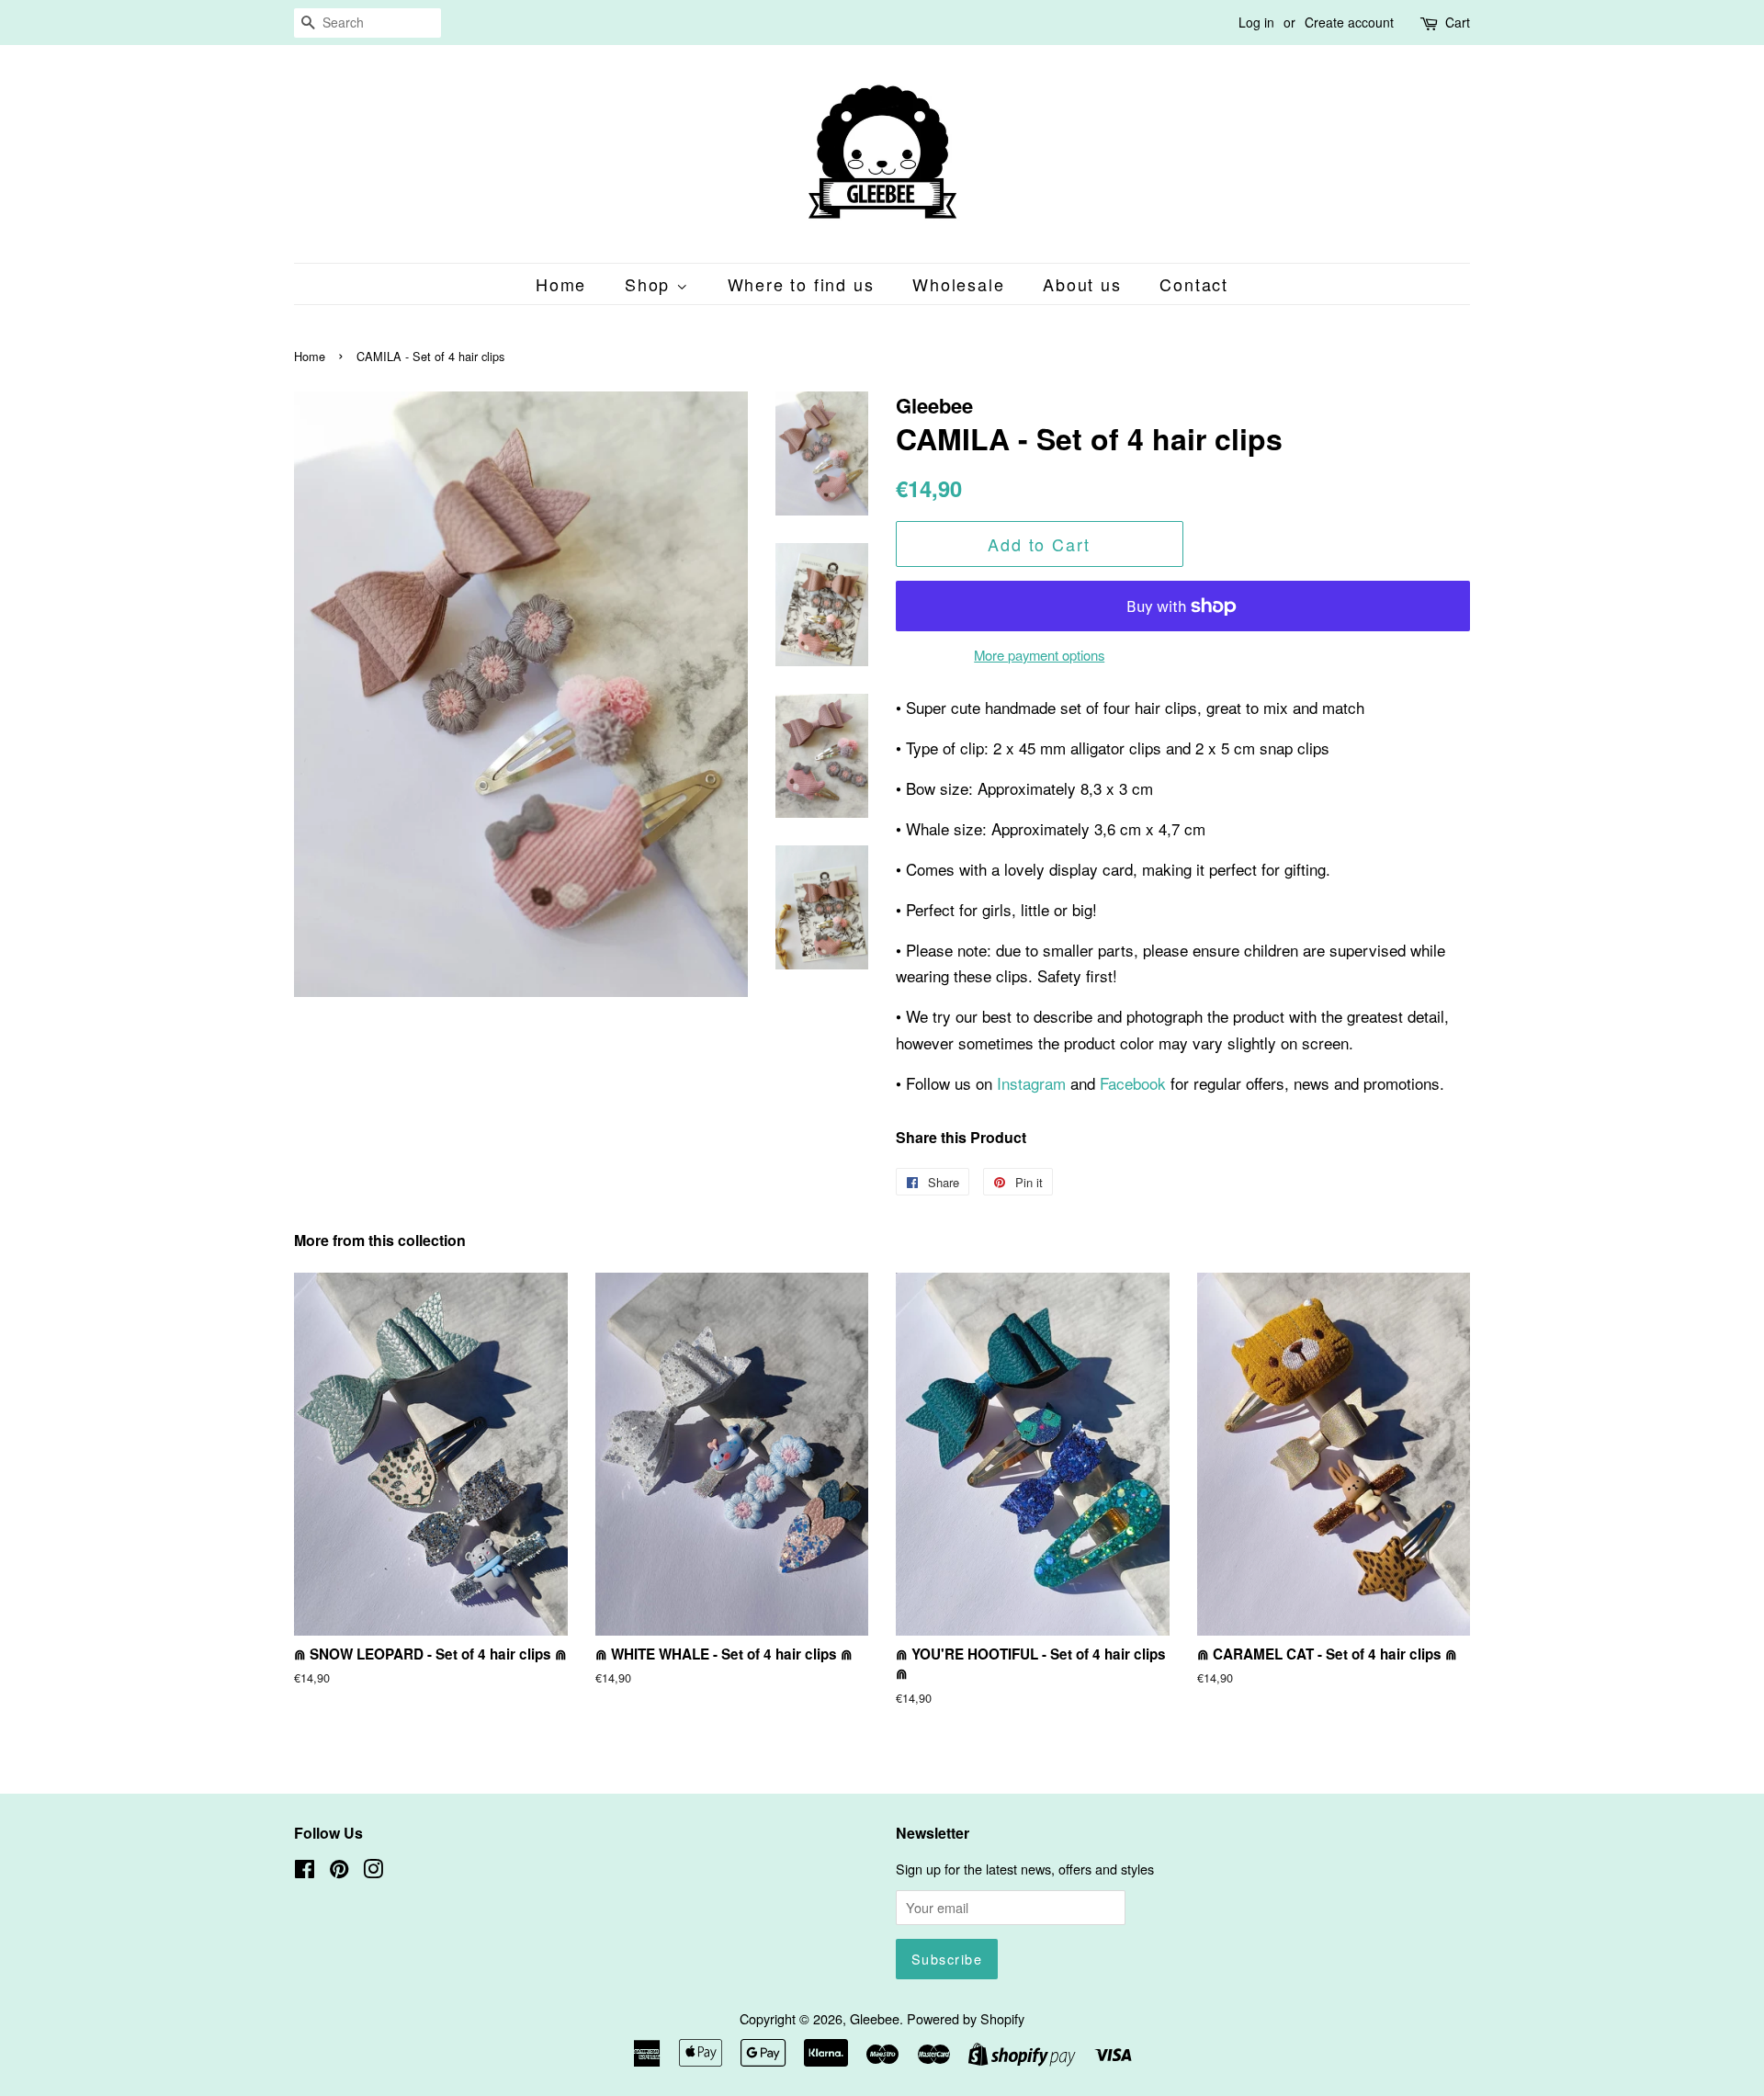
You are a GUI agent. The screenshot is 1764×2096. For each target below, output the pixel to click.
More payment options (1039, 655)
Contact (1194, 284)
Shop (650, 284)
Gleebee (875, 2018)
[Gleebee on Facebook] (305, 1871)
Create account (1349, 22)
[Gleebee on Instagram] (373, 1871)
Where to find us (801, 284)
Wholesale (958, 284)
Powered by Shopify (966, 2018)
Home (561, 284)
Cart (1458, 22)
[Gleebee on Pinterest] (339, 1871)
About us (1082, 284)
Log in (1256, 22)
